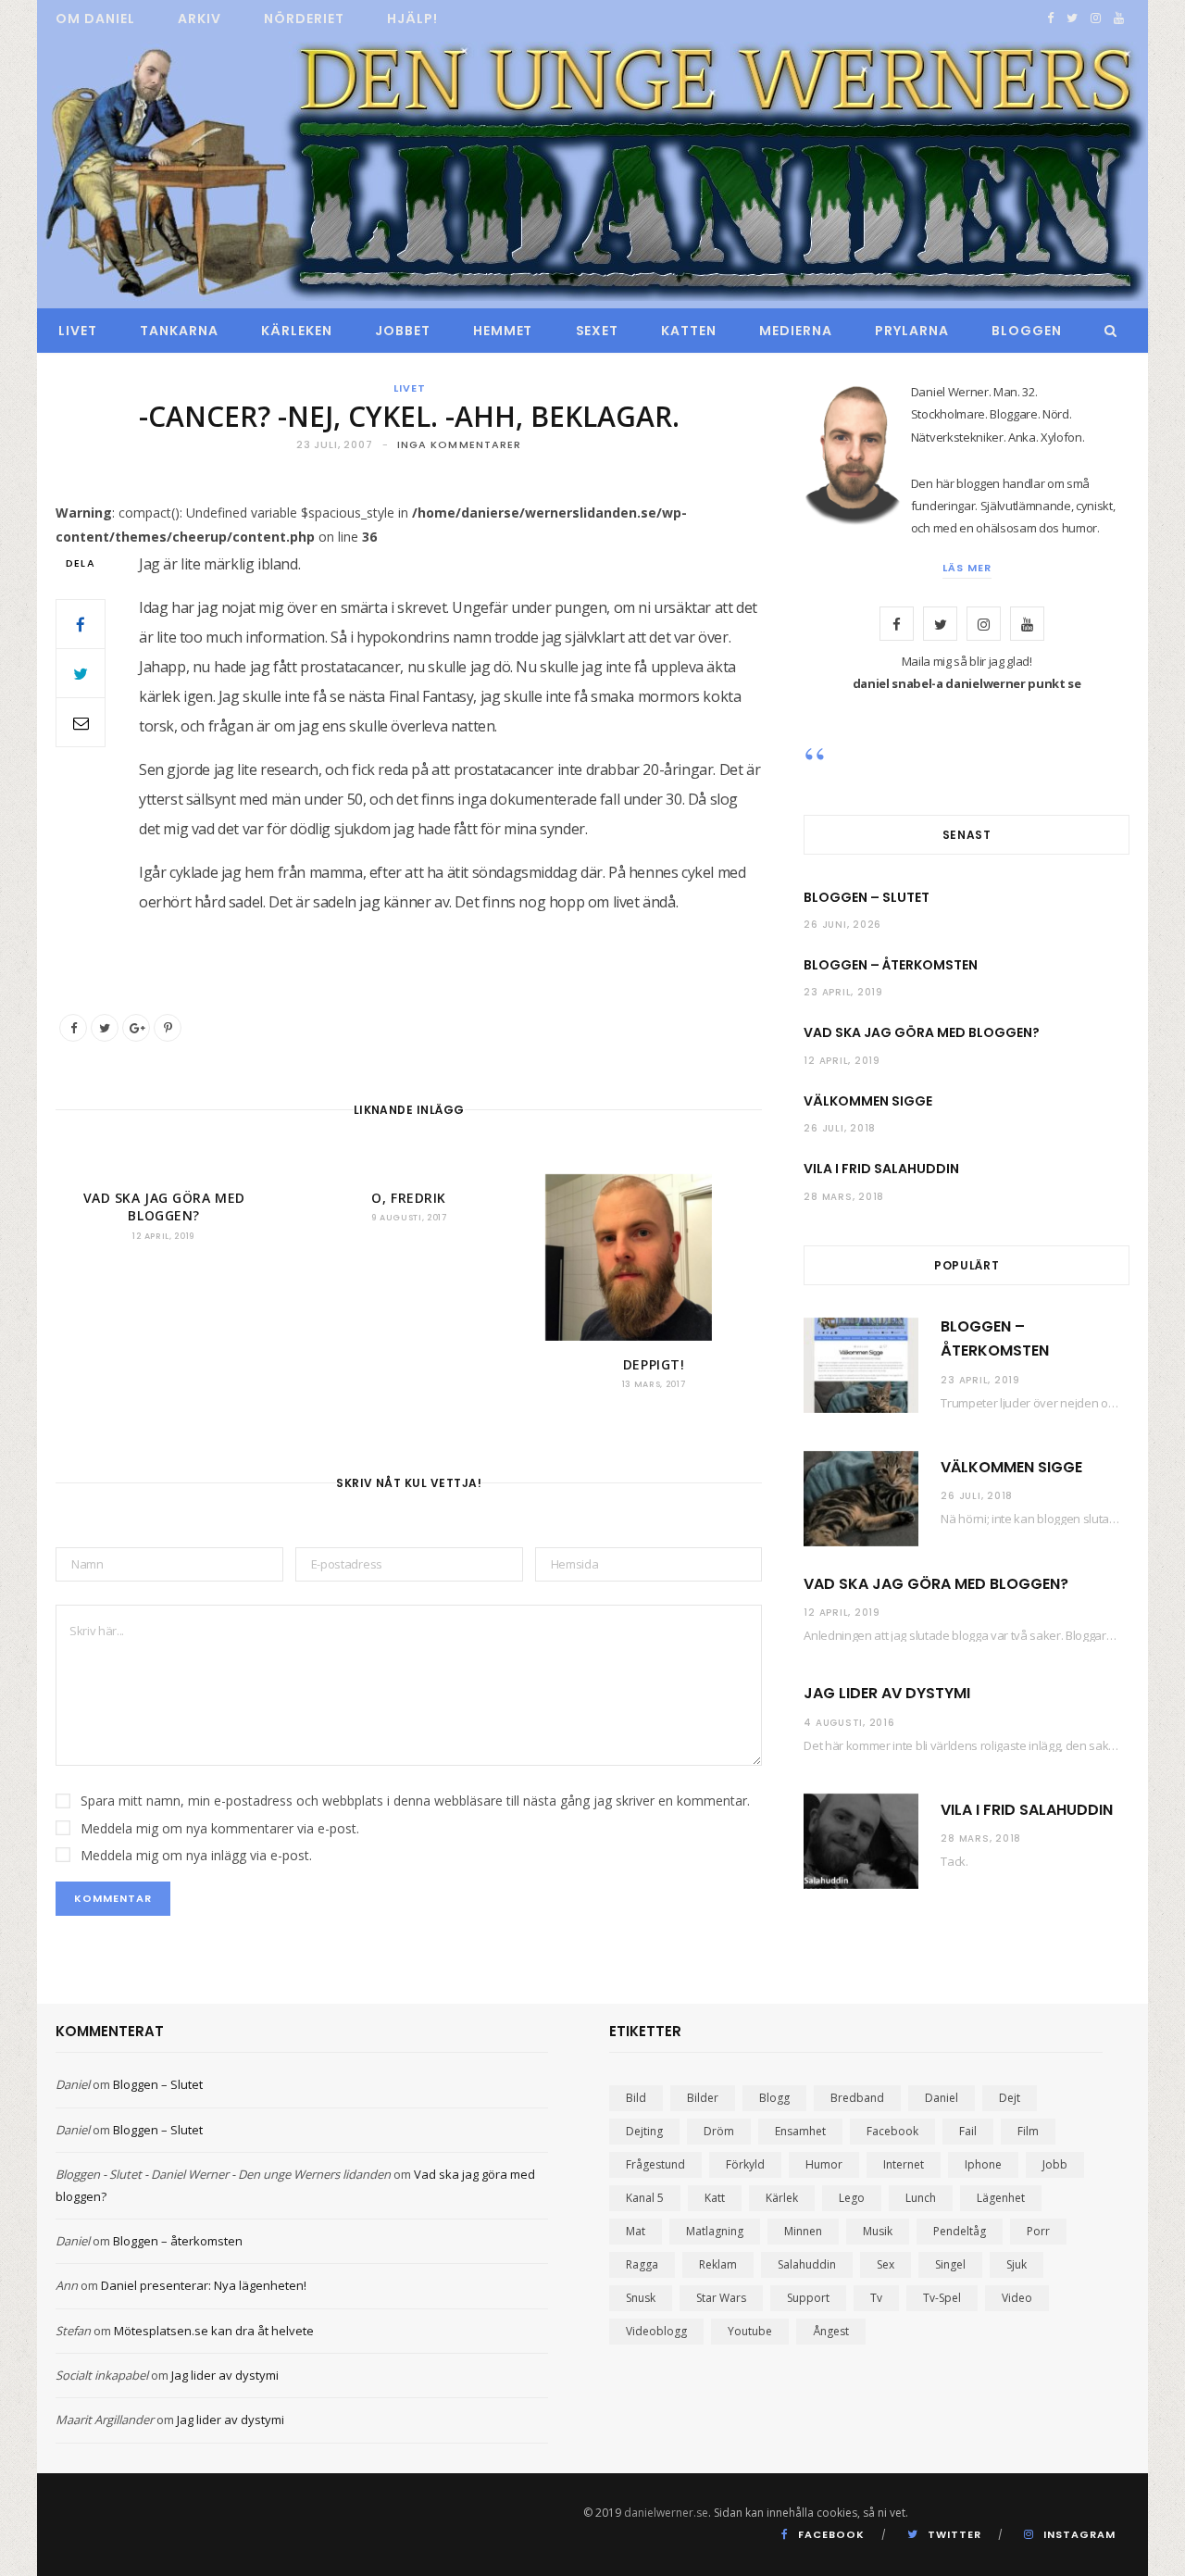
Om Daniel (95, 19)
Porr (1038, 2231)
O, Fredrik (409, 1198)
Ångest (831, 2331)
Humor (824, 2164)
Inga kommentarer (460, 444)
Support (808, 2298)
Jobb (1055, 2164)
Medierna (796, 331)
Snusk (641, 2298)
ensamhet (800, 2131)
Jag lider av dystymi (887, 1693)
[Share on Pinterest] (168, 1028)
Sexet (598, 331)
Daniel (73, 2084)
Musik (878, 2231)
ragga (642, 2264)
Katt (715, 2198)
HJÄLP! (412, 19)
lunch (921, 2198)
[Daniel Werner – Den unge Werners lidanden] (592, 173)
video (1017, 2298)
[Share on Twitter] (81, 673)
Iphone (983, 2164)
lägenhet (1001, 2198)
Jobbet (403, 331)
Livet (78, 331)
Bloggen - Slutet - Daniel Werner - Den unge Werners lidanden (223, 2174)
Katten (689, 331)
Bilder (703, 2098)
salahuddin (807, 2264)
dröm (719, 2131)
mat (636, 2231)
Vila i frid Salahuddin (881, 1169)
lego (852, 2198)
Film (1028, 2131)
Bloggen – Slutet (867, 897)
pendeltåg (960, 2231)
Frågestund (655, 2164)
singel (950, 2264)
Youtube (750, 2331)
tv (876, 2298)
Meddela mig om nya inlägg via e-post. (196, 1855)
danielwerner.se (666, 2513)
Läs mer (967, 568)
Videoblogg (656, 2331)
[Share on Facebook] (81, 624)
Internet (904, 2164)
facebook (892, 2131)
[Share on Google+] (136, 1028)
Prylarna (912, 331)
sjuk (1017, 2264)
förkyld (745, 2164)
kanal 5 (645, 2198)
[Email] (81, 722)
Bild (636, 2098)
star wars (721, 2298)
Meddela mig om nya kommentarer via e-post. (220, 1828)
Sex (886, 2264)
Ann (67, 2285)
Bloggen (1027, 331)
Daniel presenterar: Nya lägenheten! (204, 2285)
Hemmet (503, 331)
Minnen (803, 2231)
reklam (718, 2264)
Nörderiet (304, 19)
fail (968, 2131)
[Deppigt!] (654, 1257)
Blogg (774, 2098)
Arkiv (200, 19)
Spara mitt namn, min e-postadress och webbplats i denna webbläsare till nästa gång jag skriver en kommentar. (415, 1801)
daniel (942, 2098)
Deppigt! (654, 1364)
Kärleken (297, 331)
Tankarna (179, 331)
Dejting (644, 2131)
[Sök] (1106, 331)
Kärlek (782, 2198)
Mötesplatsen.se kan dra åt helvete (214, 2331)
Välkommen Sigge (868, 1101)
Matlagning (715, 2231)
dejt (1010, 2098)
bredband (857, 2098)
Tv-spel (942, 2298)
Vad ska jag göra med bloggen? (164, 1207)
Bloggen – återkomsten (891, 965)
